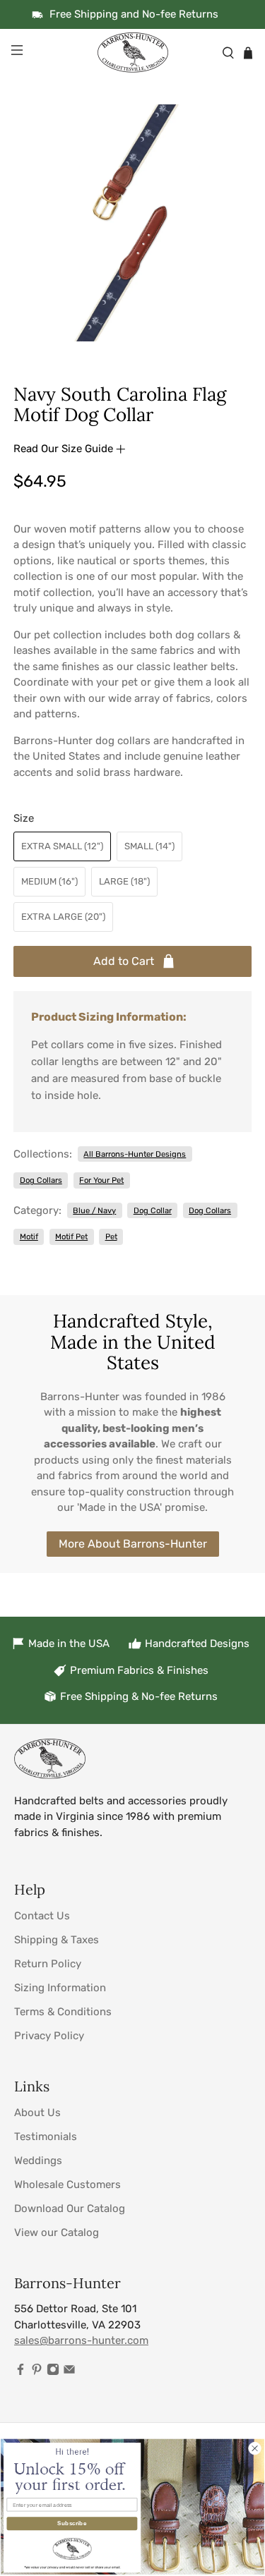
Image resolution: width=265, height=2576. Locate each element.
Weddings (38, 2161)
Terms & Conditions (63, 2012)
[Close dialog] (254, 2448)
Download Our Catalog (70, 2209)
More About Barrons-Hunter (133, 1544)
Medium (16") (49, 881)
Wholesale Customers (67, 2185)
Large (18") (124, 881)
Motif (29, 1237)
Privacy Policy (49, 2036)
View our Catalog (57, 2232)
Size (24, 818)
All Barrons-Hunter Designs (135, 1154)
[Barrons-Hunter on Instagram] (53, 2372)
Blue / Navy (94, 1210)
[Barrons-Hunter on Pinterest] (37, 2372)
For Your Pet (101, 1180)
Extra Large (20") (63, 917)
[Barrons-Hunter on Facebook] (20, 2372)
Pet (111, 1237)
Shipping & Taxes (57, 1940)
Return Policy (48, 1964)
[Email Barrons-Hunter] (69, 2372)
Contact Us (42, 1916)
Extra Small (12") (62, 846)
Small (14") (149, 846)
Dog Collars (41, 1180)
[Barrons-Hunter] (133, 53)
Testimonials (46, 2137)
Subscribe (72, 2523)
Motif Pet (71, 1237)
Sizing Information (60, 1988)
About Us (37, 2113)
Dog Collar (153, 1210)
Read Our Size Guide (65, 449)
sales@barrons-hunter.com (81, 2340)
